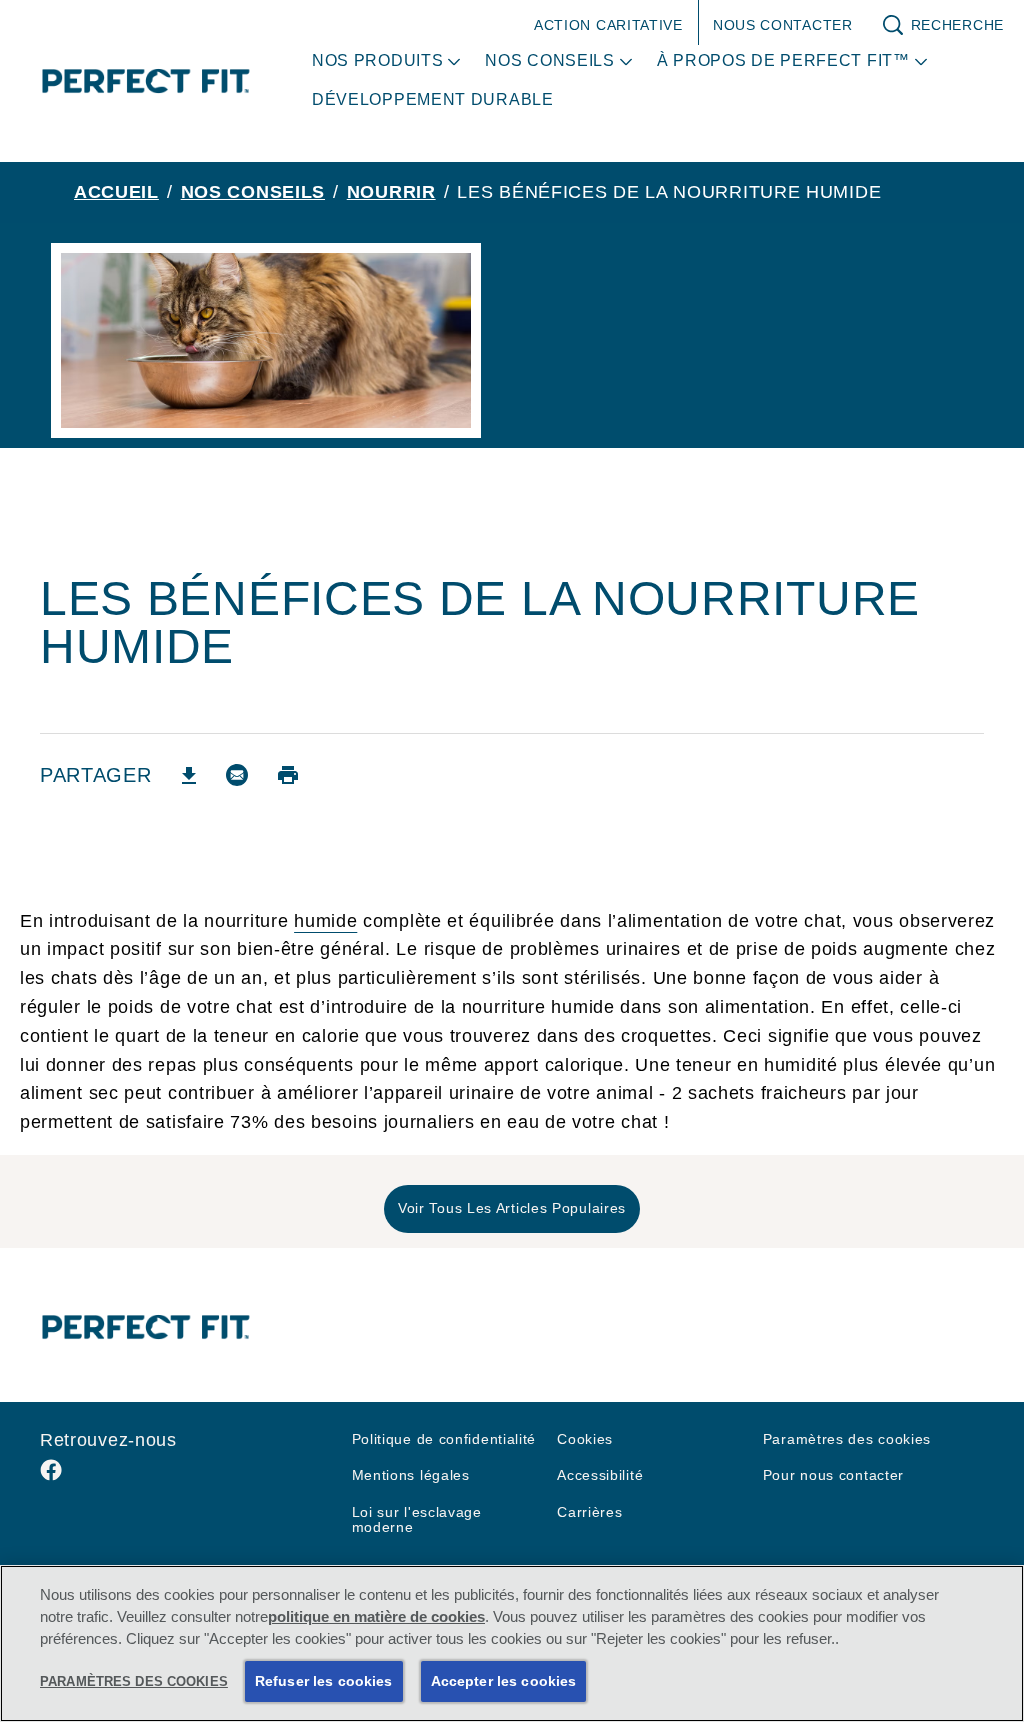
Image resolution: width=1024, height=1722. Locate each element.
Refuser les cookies (324, 1681)
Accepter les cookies (504, 1681)
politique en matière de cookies (376, 1617)
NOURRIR (391, 192)
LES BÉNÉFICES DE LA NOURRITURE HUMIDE (669, 192)
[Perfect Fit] (146, 1327)
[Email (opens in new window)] (237, 782)
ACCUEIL (116, 192)
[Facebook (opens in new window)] (51, 1477)
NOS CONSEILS (253, 192)
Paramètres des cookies (847, 1439)
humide (325, 921)
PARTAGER (96, 775)
